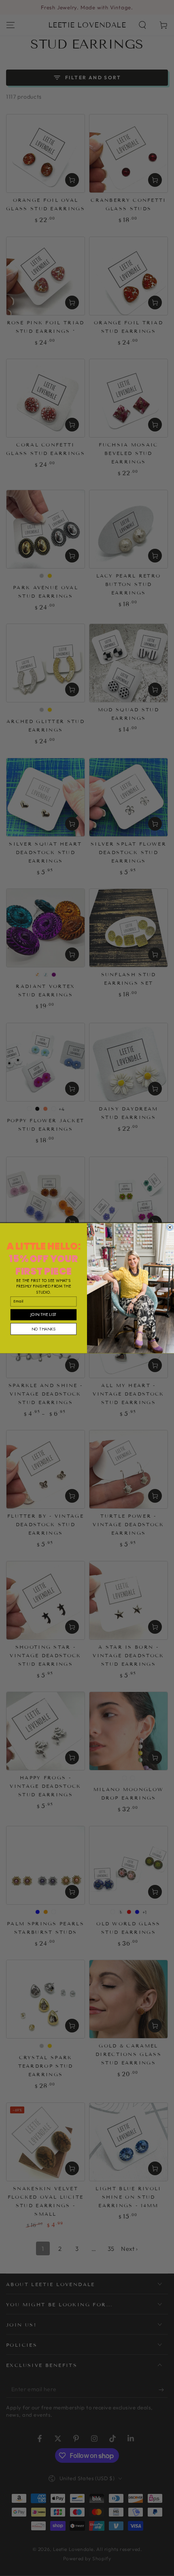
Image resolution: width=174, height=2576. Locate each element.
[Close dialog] (170, 1227)
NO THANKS (43, 1329)
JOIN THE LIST (43, 1314)
